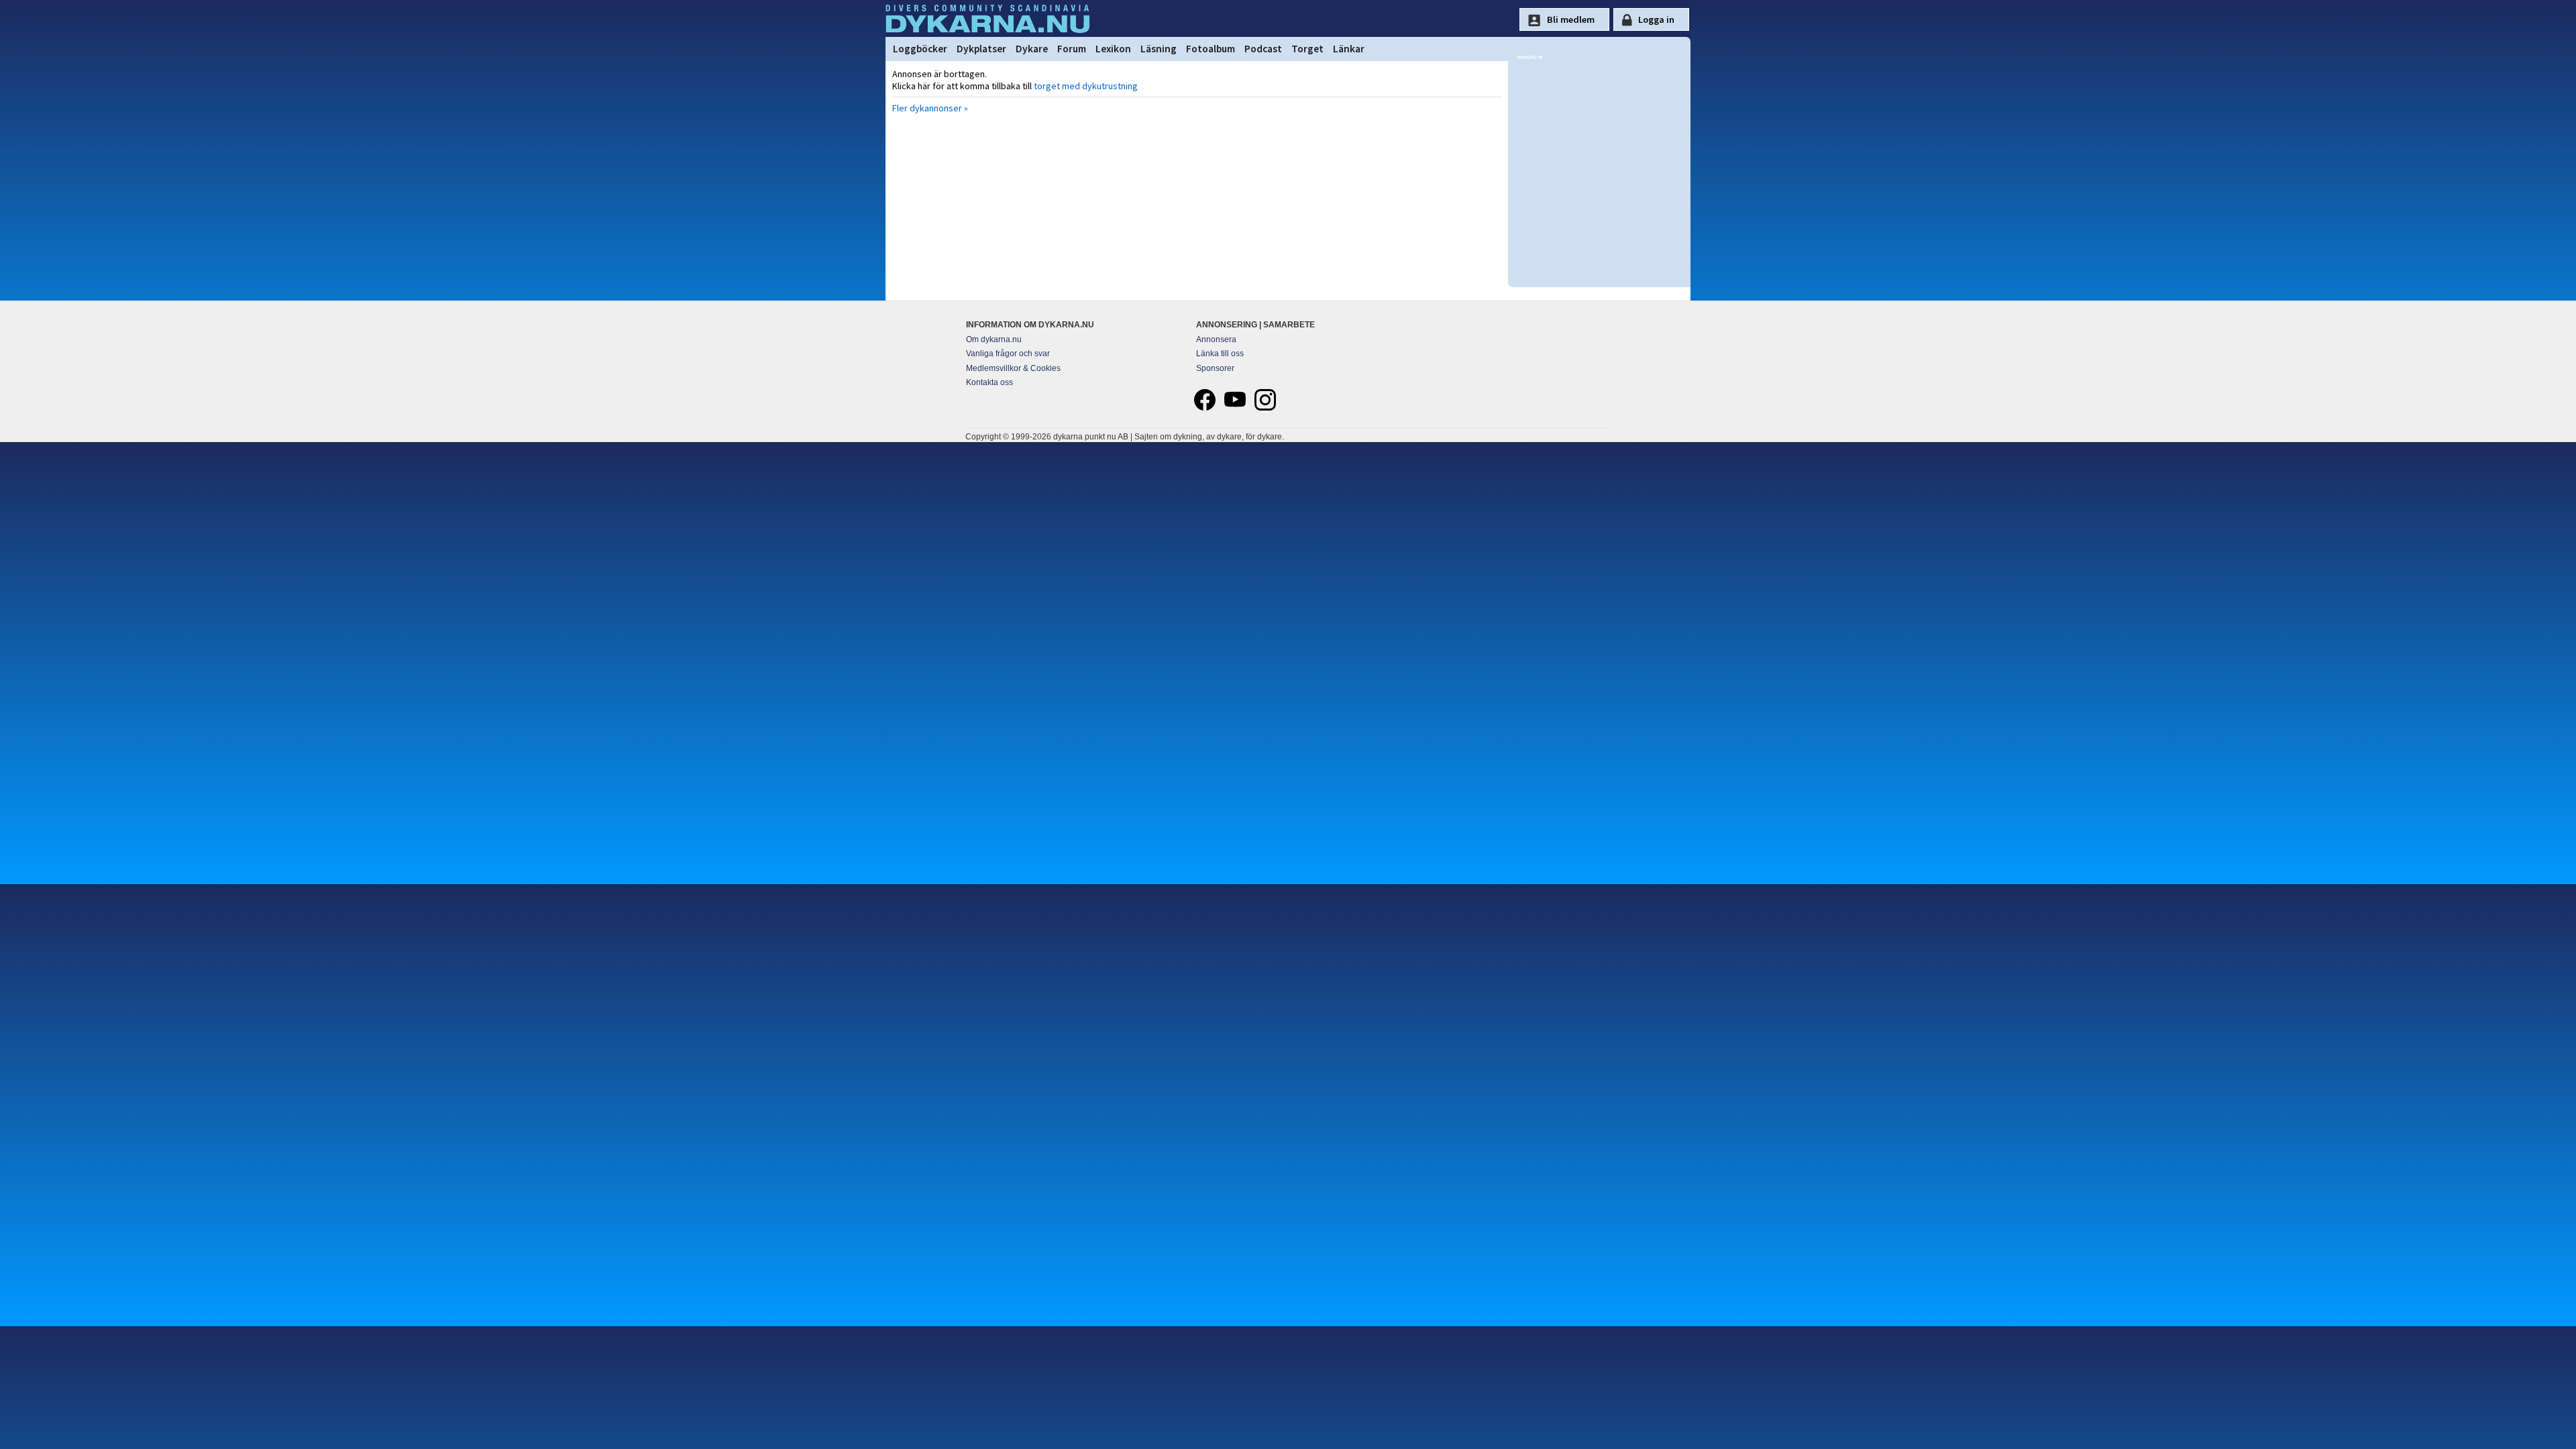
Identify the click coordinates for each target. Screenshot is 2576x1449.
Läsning (1159, 49)
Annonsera (1216, 339)
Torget (1307, 49)
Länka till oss (1220, 354)
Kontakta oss (989, 382)
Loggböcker (920, 49)
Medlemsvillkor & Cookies (1013, 368)
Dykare (1032, 49)
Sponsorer (1215, 368)
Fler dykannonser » (930, 108)
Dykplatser (981, 49)
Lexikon (1113, 49)
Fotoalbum (1211, 49)
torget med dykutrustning (1086, 86)
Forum (1072, 49)
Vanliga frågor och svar (1008, 354)
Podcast (1263, 49)
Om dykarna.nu (994, 339)
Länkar (1349, 49)
